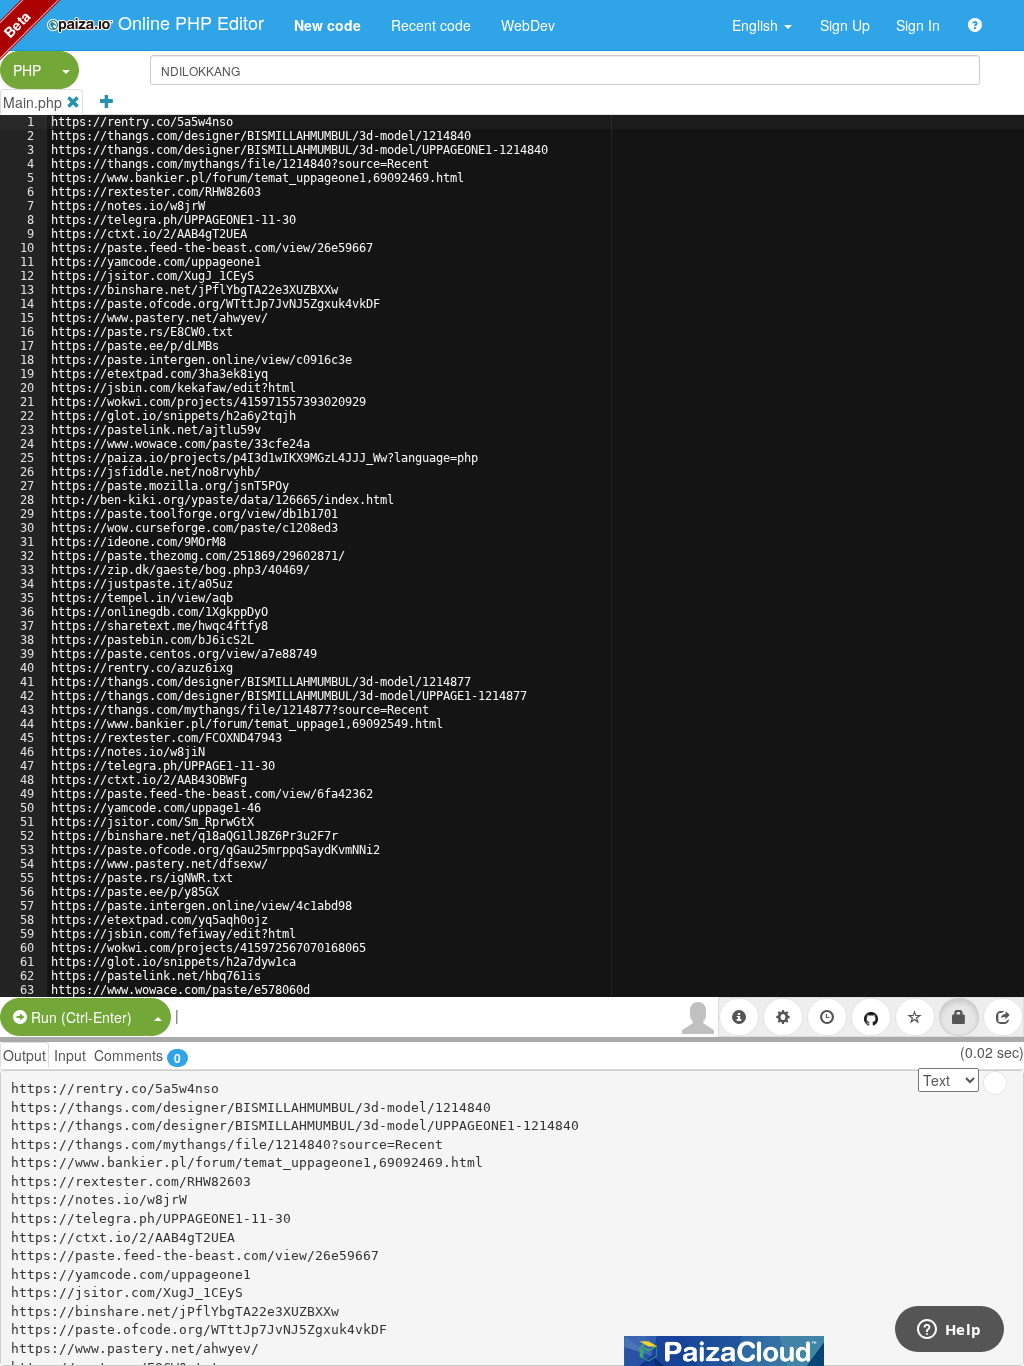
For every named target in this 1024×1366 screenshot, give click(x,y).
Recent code (431, 25)
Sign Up (845, 25)
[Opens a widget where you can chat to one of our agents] (949, 1331)
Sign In (918, 25)
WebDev (528, 25)
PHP (27, 70)
